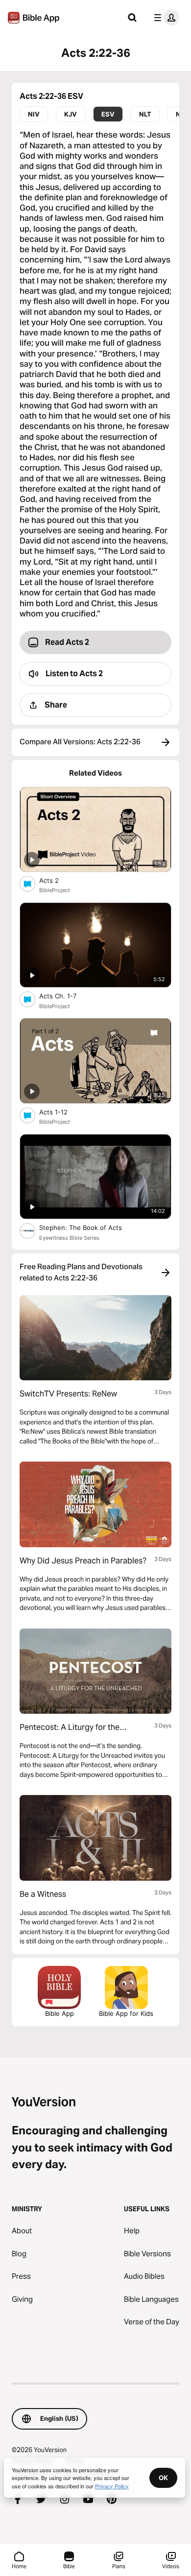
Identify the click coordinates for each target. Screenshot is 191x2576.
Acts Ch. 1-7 (66, 996)
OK (163, 2478)
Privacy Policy (112, 2486)
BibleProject (55, 890)
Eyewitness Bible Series (69, 1238)
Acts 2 (57, 880)
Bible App (60, 2013)
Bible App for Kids (126, 2013)
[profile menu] (165, 18)
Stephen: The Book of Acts (91, 1227)
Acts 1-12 (62, 1112)
